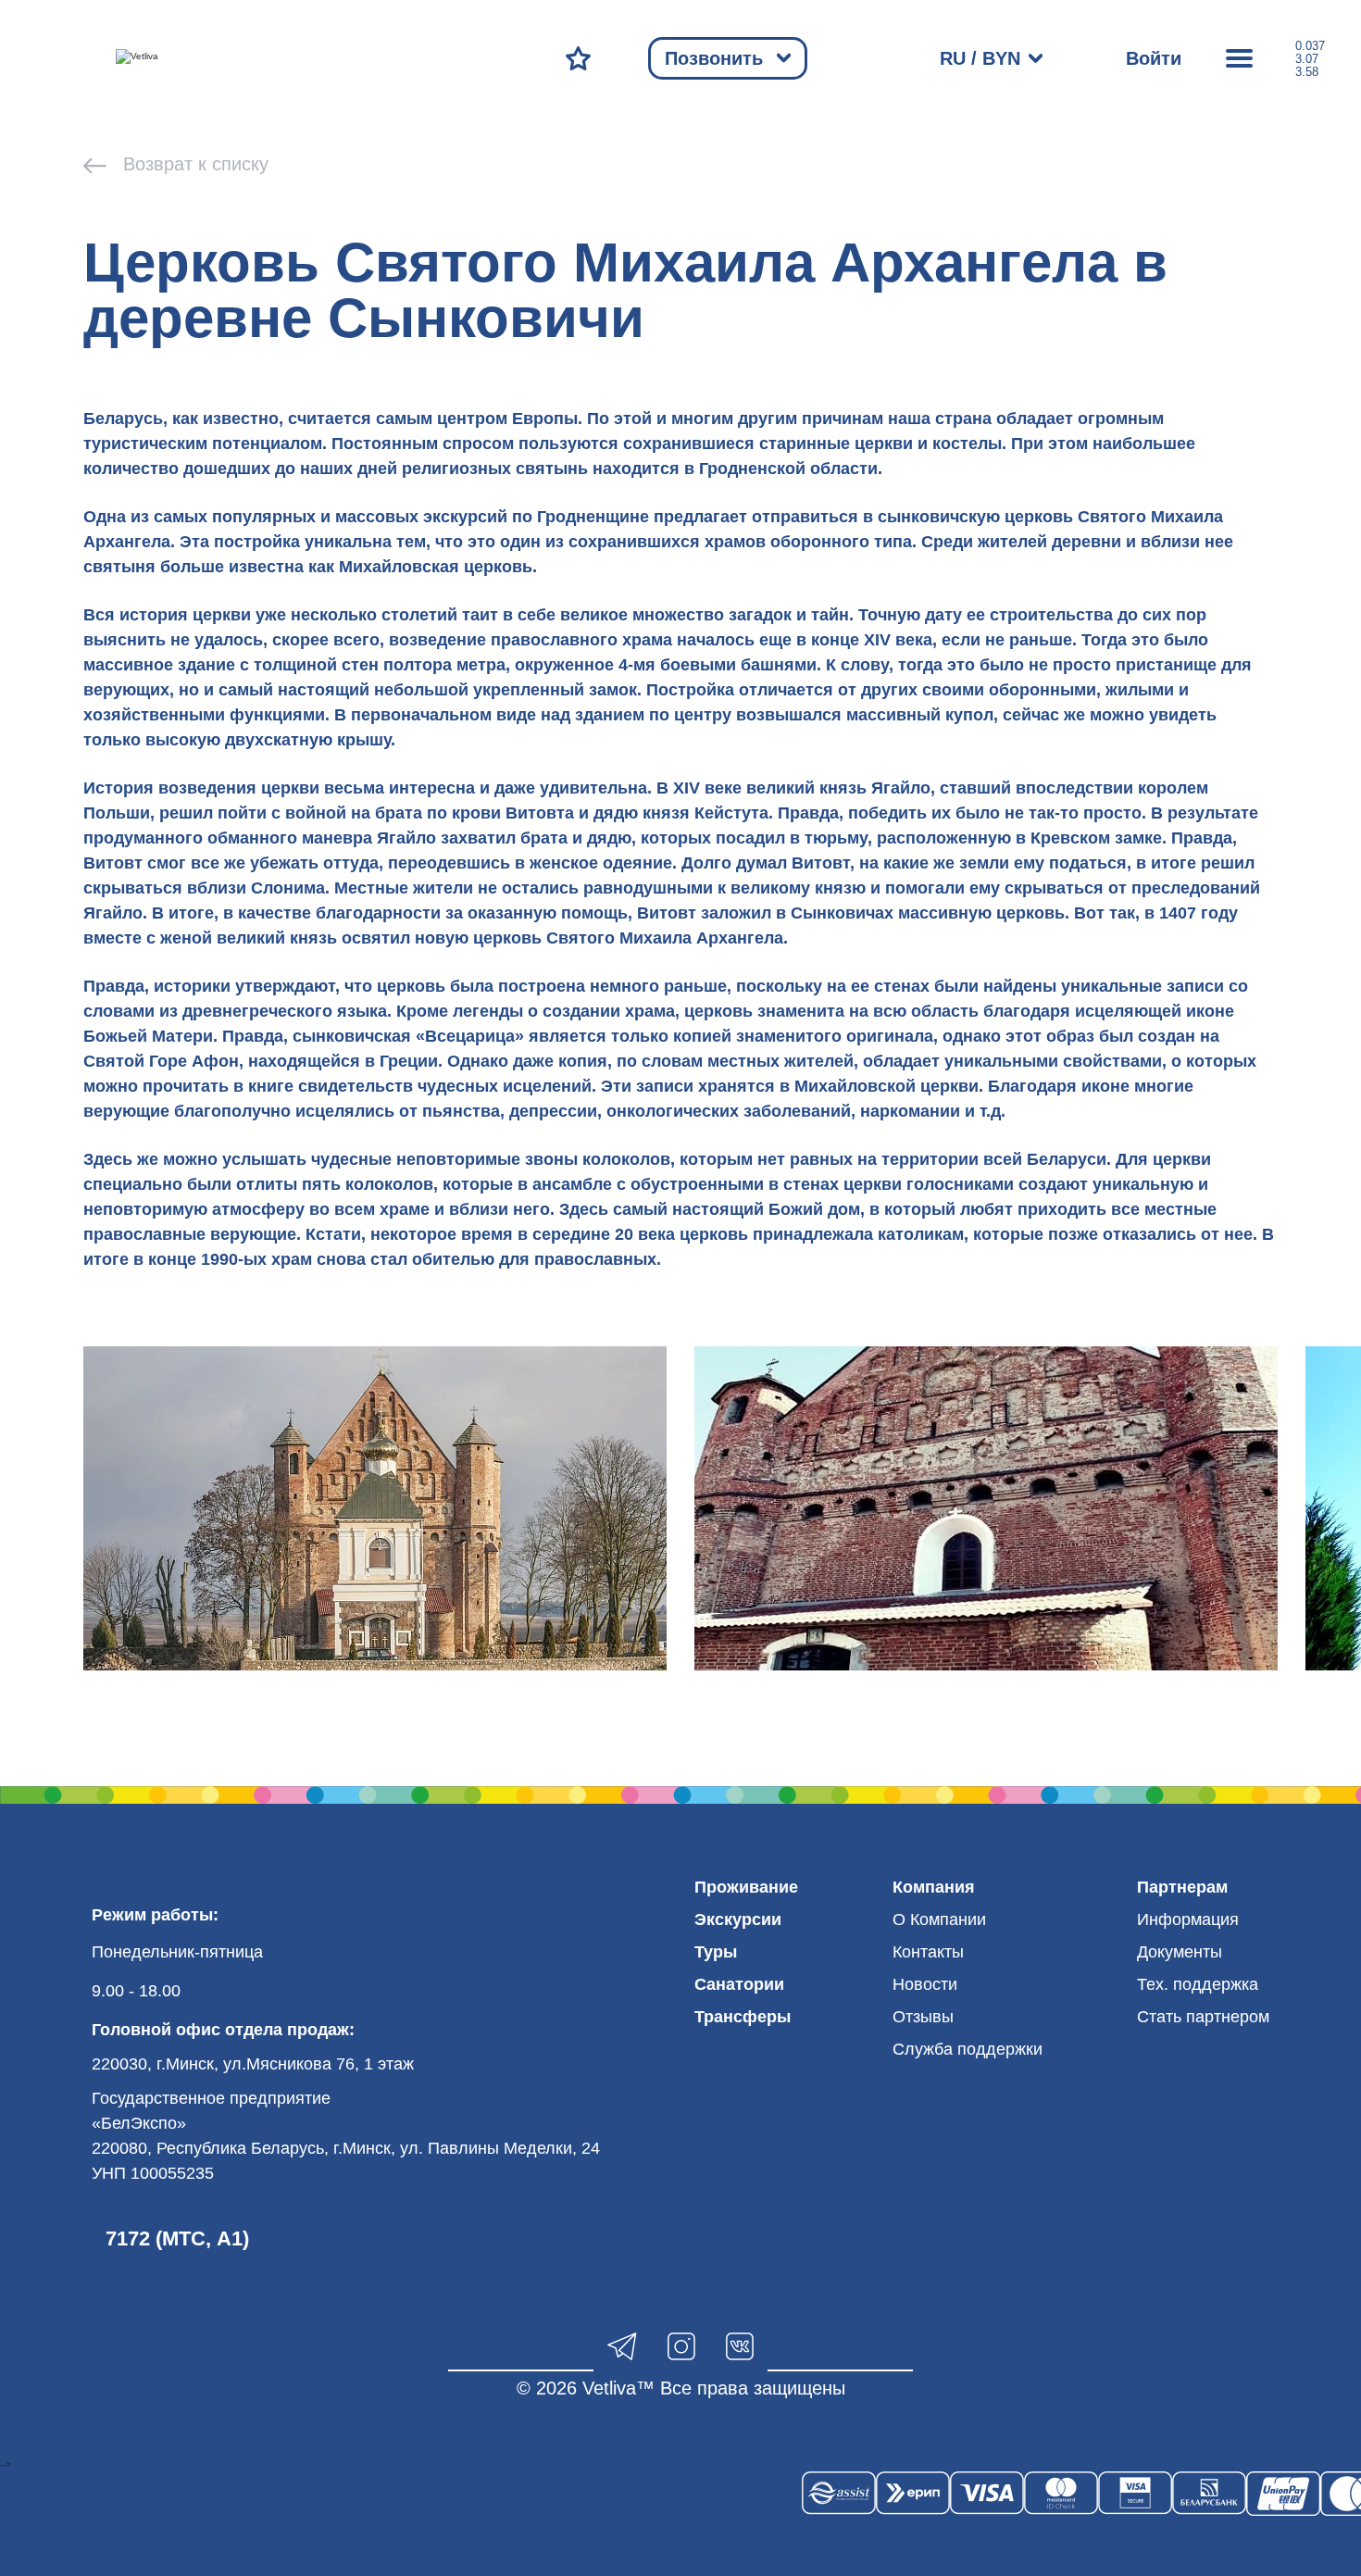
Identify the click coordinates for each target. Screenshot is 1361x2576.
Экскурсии (738, 1919)
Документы (1180, 1952)
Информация (1188, 1919)
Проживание (746, 1887)
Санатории (739, 1984)
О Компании (939, 1919)
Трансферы (743, 2017)
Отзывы (923, 2017)
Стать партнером (1203, 2017)
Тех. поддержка (1198, 1984)
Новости (925, 1984)
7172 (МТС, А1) (177, 2238)
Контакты (928, 1952)
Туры (716, 1952)
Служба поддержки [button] (968, 2049)
